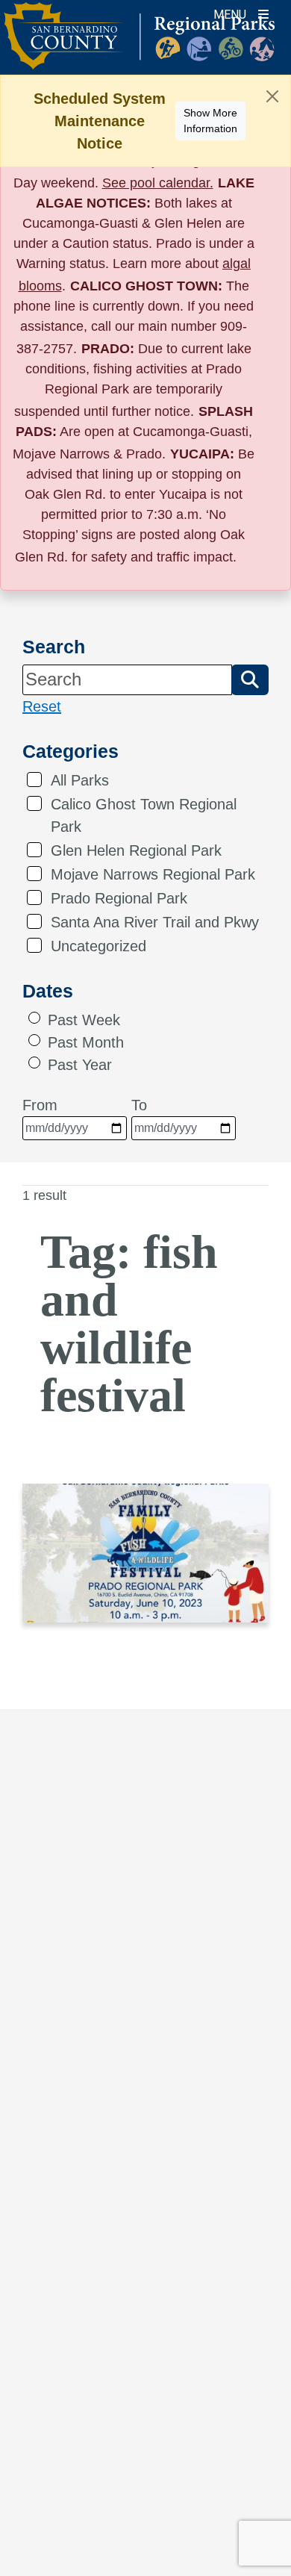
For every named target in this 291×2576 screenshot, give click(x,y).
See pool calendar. (158, 183)
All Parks (80, 780)
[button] (250, 679)
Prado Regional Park (119, 898)
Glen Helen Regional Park (136, 850)
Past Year (80, 1065)
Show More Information (210, 121)
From (40, 1105)
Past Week (84, 1020)
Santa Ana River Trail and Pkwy (155, 922)
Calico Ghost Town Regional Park (144, 815)
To (139, 1105)
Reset (42, 706)
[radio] (34, 1018)
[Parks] (139, 45)
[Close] (272, 96)
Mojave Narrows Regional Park (153, 874)
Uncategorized (98, 946)
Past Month (86, 1042)
